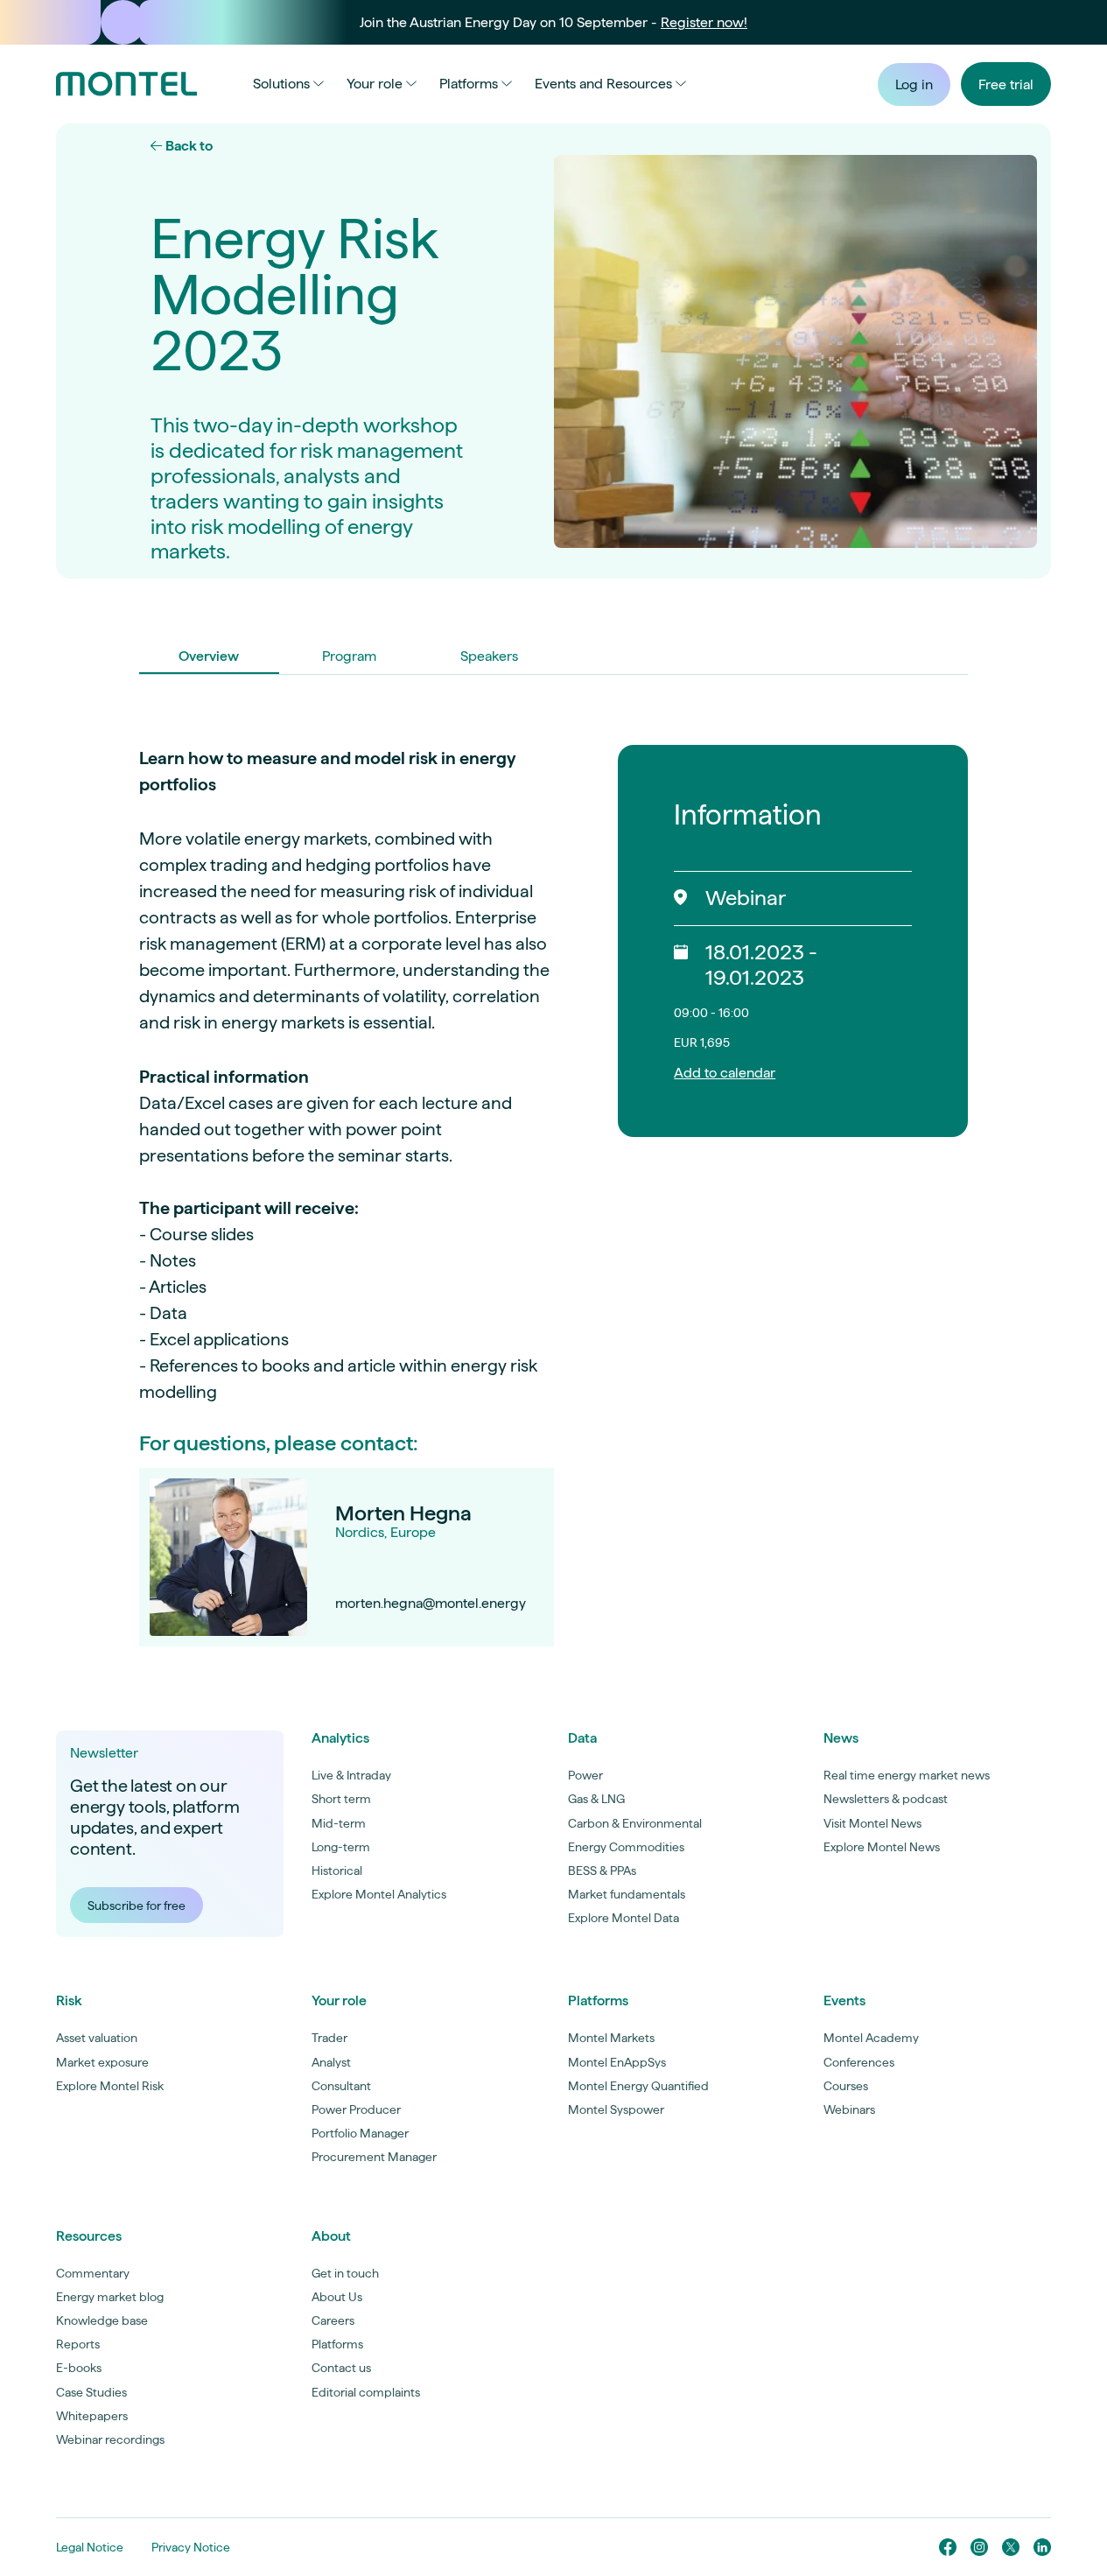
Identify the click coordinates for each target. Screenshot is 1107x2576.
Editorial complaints (366, 2392)
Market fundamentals (627, 1894)
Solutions (281, 84)
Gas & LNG (596, 1799)
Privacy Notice (191, 2547)
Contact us (341, 2368)
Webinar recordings (110, 2439)
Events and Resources (603, 84)
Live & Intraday (351, 1775)
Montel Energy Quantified (638, 2086)
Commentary (93, 2273)
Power (585, 1775)
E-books (79, 2368)
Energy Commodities (626, 1847)
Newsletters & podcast (886, 1799)
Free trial (1006, 84)
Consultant (341, 2086)
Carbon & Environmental (635, 1823)
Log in (914, 84)
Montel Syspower (616, 2109)
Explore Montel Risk (110, 2086)
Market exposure (102, 2062)
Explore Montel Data (624, 1918)
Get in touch (345, 2273)
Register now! (704, 22)
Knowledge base (102, 2320)
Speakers (489, 656)
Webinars (849, 2109)
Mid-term (339, 1823)
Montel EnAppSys (617, 2062)
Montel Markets (611, 2038)
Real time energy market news (907, 1775)
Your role (375, 84)
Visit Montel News (872, 1823)
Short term (341, 1799)
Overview (209, 656)
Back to (188, 146)
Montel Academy (871, 2038)
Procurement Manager (374, 2157)
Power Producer (356, 2109)
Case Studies (91, 2392)
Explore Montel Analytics (379, 1894)
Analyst (331, 2062)
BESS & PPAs (602, 1871)
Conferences (859, 2062)
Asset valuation (97, 2038)
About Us (337, 2297)
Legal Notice (90, 2547)
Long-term (341, 1847)
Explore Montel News (882, 1847)
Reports (78, 2344)
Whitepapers (92, 2416)
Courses (846, 2086)
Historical (337, 1871)
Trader (329, 2038)
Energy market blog (110, 2297)
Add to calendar (725, 1073)
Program (349, 656)
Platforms (469, 84)
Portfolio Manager (360, 2133)
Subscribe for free (137, 1906)
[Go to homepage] (126, 84)
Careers (333, 2320)
